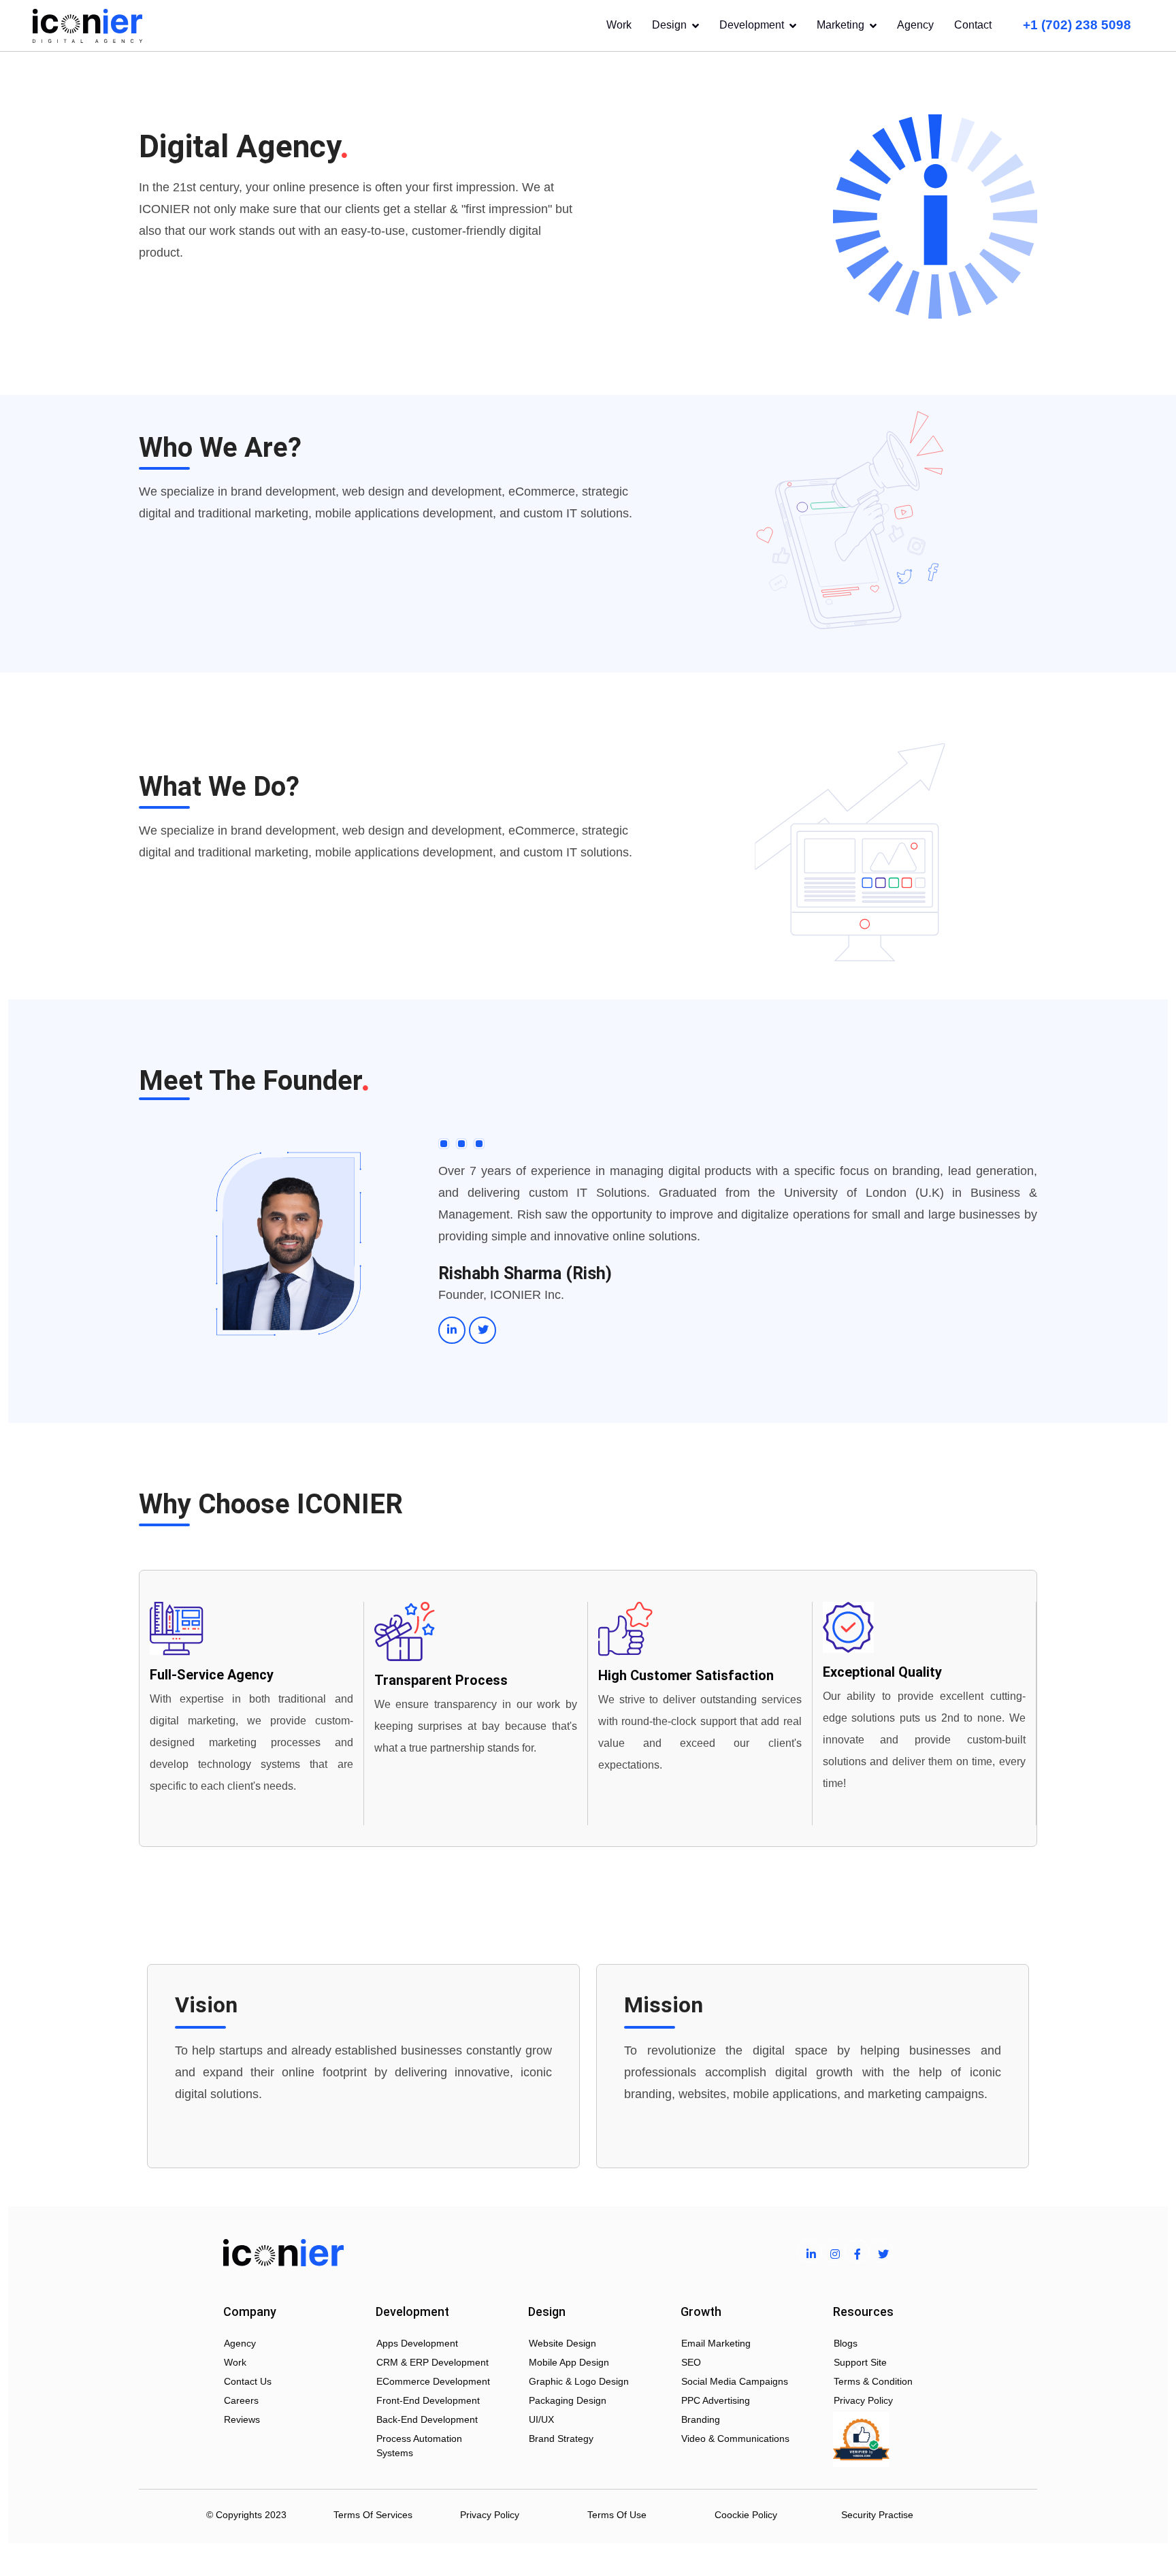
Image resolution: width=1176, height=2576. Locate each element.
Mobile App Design (569, 2362)
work (235, 2362)
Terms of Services (373, 2515)
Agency (915, 25)
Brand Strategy (561, 2438)
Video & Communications (735, 2438)
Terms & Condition (873, 2381)
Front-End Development (428, 2400)
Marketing (840, 25)
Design (669, 25)
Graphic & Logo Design (579, 2381)
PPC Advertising (716, 2400)
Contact (973, 25)
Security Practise (877, 2515)
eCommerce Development (433, 2381)
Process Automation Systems (419, 2446)
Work (619, 25)
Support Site (860, 2362)
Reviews (242, 2419)
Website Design (562, 2343)
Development (752, 25)
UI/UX (541, 2419)
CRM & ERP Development (432, 2362)
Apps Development (417, 2343)
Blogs (846, 2343)
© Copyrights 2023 (246, 2515)
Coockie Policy (746, 2515)
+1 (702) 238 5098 (1077, 25)
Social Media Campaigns (735, 2381)
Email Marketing (716, 2343)
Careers (241, 2400)
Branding (701, 2419)
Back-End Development (427, 2419)
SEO (691, 2362)
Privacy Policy (863, 2400)
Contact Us (248, 2381)
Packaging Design (568, 2400)
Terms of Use (617, 2515)
